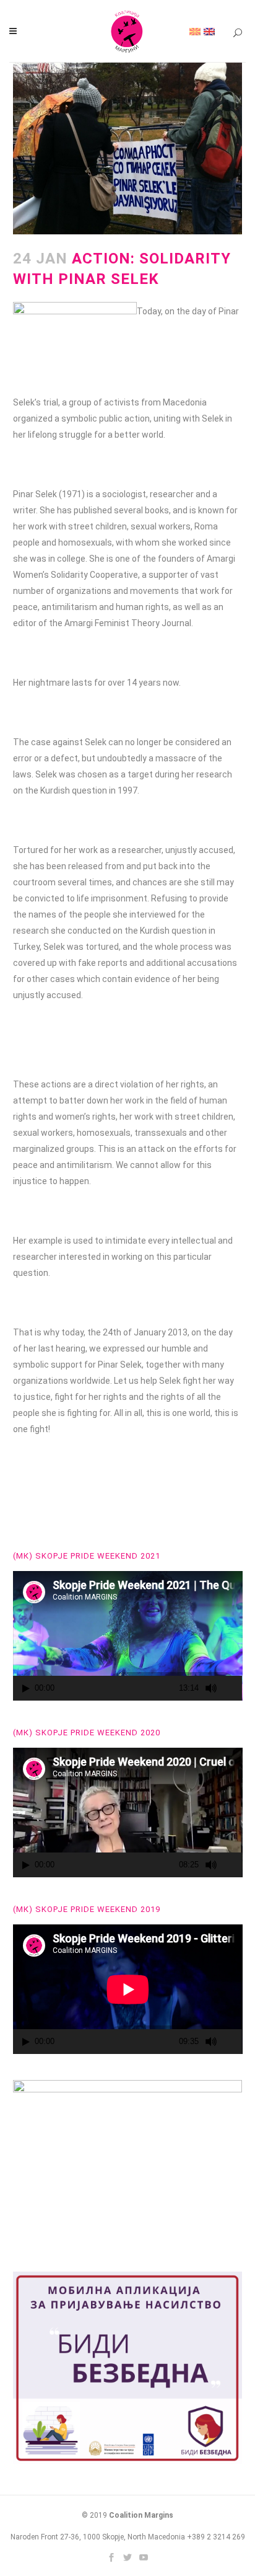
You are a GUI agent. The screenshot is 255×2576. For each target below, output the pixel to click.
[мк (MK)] (195, 31)
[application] (128, 1636)
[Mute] (211, 1688)
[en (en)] (209, 31)
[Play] (26, 1689)
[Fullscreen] (233, 1689)
